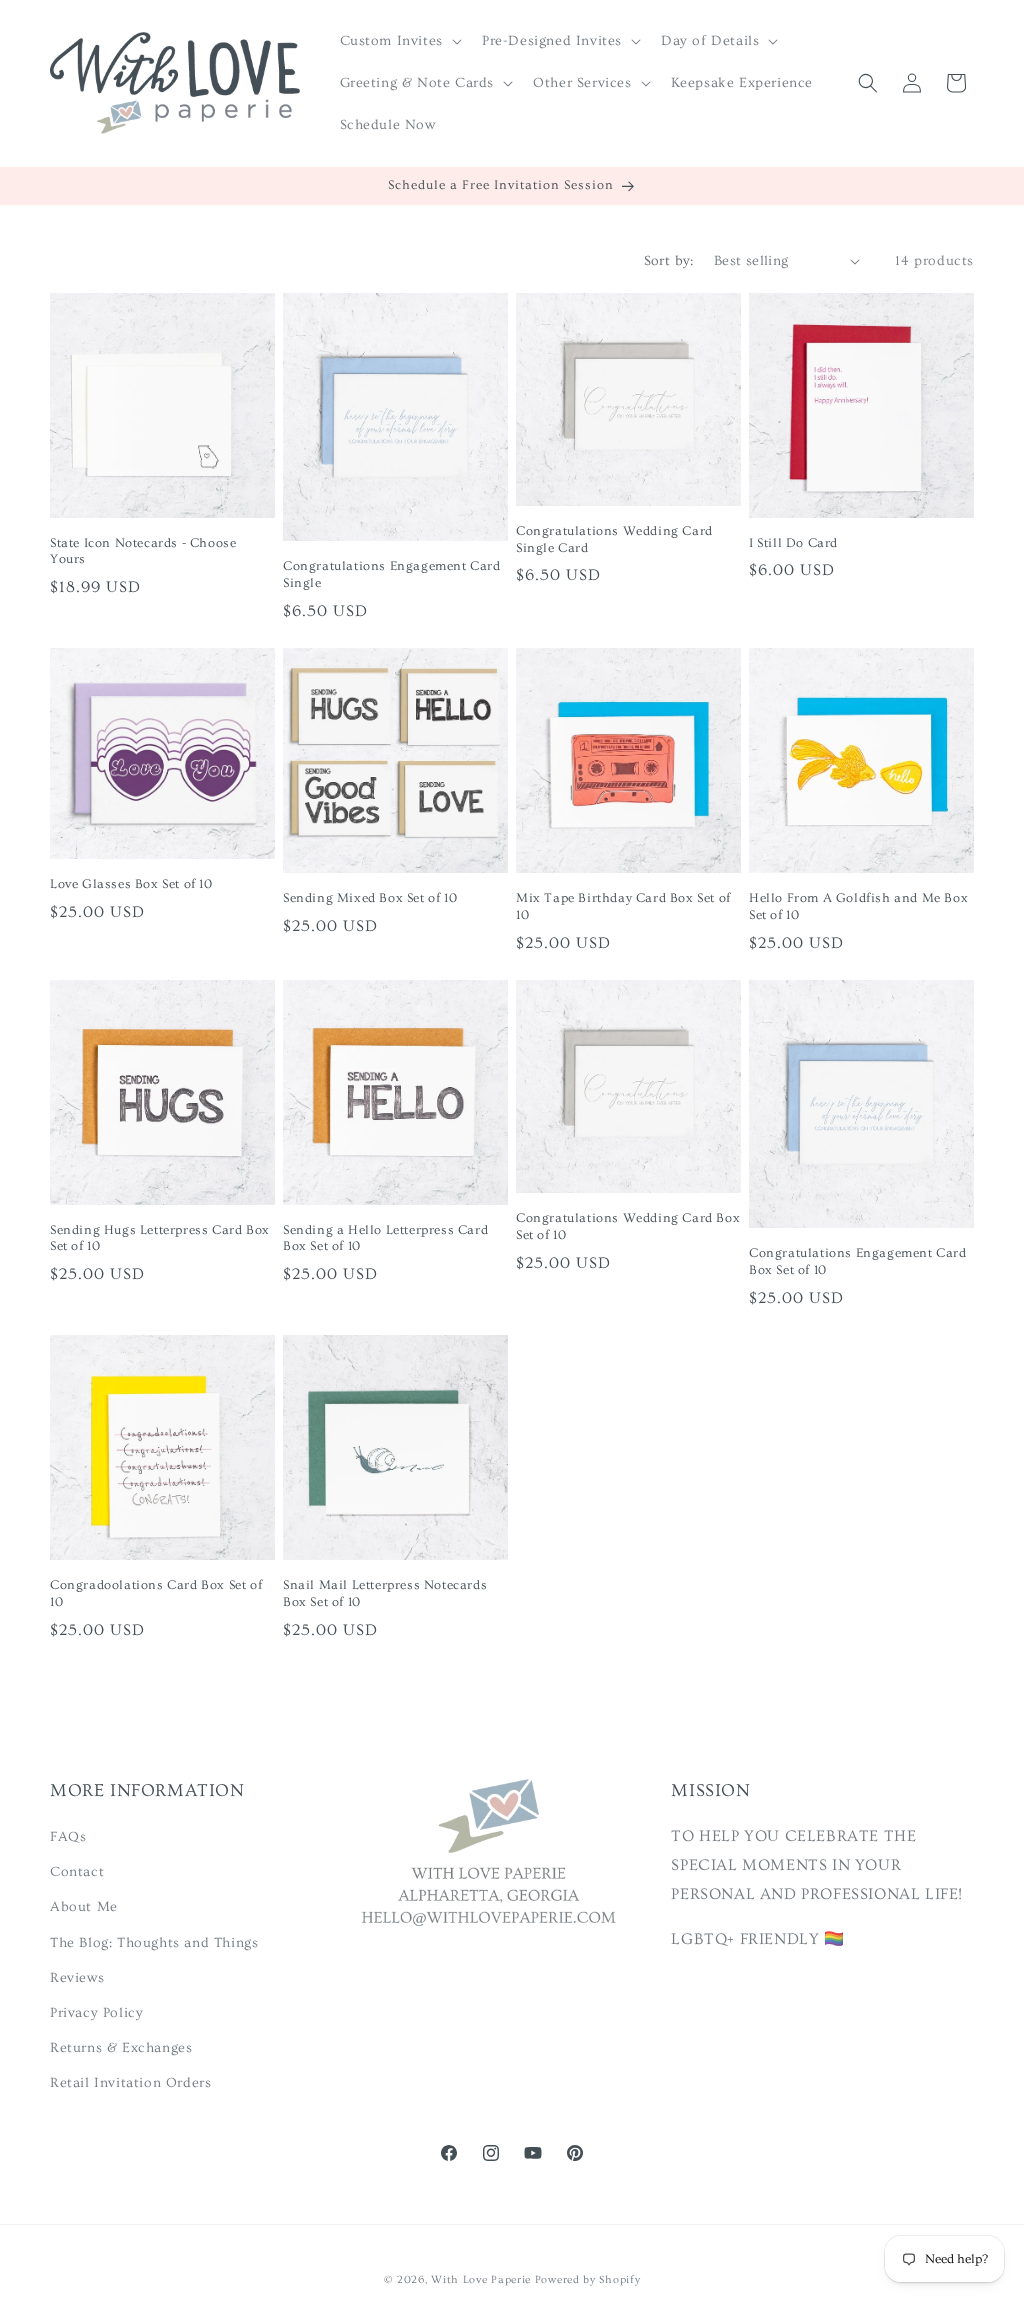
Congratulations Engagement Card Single (392, 574)
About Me (84, 1907)
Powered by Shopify (588, 2279)
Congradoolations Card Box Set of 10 (156, 1593)
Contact (77, 1872)
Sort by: (669, 261)
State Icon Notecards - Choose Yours (143, 551)
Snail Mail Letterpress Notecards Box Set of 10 (385, 1593)
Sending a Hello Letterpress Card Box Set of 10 (385, 1238)
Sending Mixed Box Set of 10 (370, 898)
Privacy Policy (96, 2013)
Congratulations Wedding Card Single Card (614, 539)
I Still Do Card (793, 543)
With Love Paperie (481, 2279)
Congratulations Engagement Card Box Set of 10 (858, 1261)
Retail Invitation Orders (130, 2083)
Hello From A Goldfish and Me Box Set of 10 (858, 906)
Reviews (77, 1978)
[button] (399, 41)
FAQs (68, 1837)
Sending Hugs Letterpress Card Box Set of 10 (160, 1238)
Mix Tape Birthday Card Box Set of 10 (623, 906)
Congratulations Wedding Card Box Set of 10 (628, 1226)
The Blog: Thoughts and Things (154, 1943)
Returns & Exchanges (121, 2048)
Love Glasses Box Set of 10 (131, 884)
